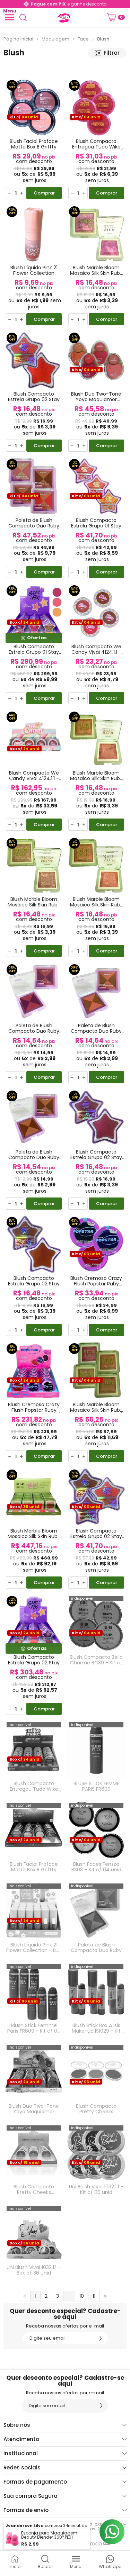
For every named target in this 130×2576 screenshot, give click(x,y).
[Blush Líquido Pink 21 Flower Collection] (34, 265)
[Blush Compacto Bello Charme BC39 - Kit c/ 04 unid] (96, 1655)
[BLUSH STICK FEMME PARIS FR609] (96, 1759)
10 (82, 2296)
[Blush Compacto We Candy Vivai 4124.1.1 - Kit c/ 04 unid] (96, 644)
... (69, 2296)
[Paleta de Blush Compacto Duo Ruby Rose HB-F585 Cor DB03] (96, 1920)
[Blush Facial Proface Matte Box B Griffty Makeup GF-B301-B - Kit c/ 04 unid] (34, 139)
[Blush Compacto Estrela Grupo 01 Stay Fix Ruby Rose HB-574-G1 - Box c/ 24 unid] (34, 644)
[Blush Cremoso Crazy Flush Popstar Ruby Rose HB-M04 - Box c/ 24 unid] (34, 1402)
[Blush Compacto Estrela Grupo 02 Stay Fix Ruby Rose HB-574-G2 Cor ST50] (34, 392)
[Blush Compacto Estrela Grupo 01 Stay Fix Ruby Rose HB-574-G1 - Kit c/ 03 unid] (96, 518)
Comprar (44, 193)
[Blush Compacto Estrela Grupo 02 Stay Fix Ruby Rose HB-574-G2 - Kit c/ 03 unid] (96, 1529)
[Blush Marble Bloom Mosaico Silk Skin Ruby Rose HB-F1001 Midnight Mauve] (96, 265)
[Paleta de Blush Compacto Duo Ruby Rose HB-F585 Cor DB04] (96, 1023)
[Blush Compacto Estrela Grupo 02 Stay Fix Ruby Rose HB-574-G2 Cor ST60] (96, 1150)
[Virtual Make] (63, 17)
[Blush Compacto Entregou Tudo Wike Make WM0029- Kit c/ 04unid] (96, 139)
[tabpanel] (65, 67)
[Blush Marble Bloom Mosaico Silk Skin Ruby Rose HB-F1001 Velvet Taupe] (96, 771)
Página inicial (18, 39)
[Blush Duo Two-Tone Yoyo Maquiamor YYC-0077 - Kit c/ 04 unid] (96, 392)
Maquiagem (55, 39)
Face (83, 39)
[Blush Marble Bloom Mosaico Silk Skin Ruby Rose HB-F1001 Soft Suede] (34, 897)
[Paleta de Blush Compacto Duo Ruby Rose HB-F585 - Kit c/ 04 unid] (34, 518)
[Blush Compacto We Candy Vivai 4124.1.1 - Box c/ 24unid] (34, 771)
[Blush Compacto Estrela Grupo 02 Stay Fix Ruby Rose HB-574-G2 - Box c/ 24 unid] (34, 1655)
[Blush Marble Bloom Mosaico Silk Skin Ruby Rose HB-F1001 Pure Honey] (96, 897)
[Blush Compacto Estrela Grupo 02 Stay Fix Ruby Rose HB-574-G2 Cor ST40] (34, 1276)
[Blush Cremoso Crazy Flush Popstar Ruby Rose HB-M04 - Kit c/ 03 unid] (96, 1276)
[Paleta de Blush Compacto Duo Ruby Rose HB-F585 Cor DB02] (34, 1150)
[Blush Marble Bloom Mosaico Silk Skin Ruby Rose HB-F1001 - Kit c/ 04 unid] (96, 1402)
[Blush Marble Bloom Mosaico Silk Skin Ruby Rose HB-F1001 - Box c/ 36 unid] (34, 1529)
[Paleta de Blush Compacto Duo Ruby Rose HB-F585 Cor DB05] (34, 1023)
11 (94, 2296)
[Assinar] (101, 2338)
